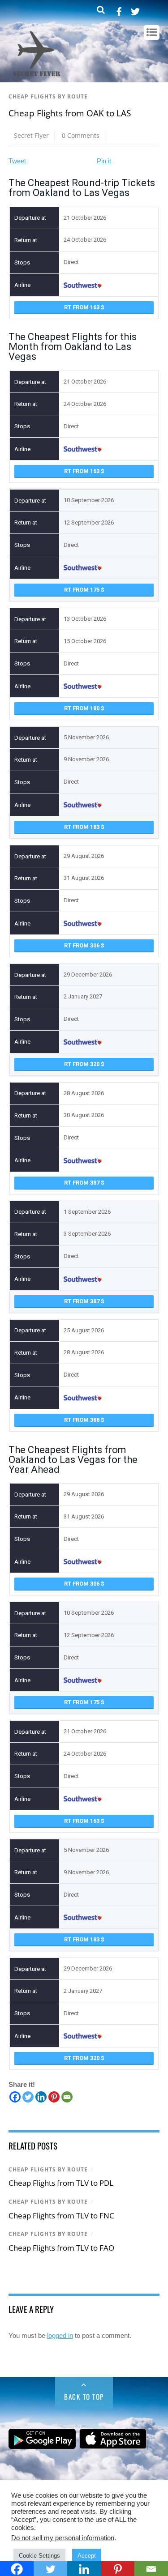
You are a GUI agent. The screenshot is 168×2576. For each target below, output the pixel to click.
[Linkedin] (41, 2097)
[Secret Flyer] (37, 77)
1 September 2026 (87, 1212)
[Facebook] (15, 2097)
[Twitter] (28, 2097)
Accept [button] (87, 2556)
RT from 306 (82, 945)
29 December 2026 (88, 975)
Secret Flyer (31, 135)
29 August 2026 (84, 856)
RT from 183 (82, 827)
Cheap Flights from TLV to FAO (61, 2248)
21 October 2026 (85, 218)
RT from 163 (82, 307)
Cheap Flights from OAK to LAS (70, 113)
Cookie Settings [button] (39, 2556)
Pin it (104, 161)
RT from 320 (82, 1064)
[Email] (67, 2097)
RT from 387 (82, 1183)
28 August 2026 (84, 1093)
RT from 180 (82, 708)
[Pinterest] (54, 2097)
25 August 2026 (84, 1330)
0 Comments (81, 135)
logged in (60, 2335)
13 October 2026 (85, 619)
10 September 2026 (89, 500)
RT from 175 (82, 590)
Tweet (17, 161)
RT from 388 (82, 1420)
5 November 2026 (86, 737)
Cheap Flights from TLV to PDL (61, 2183)
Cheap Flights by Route (48, 96)
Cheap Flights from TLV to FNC (61, 2216)
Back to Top (84, 2397)
